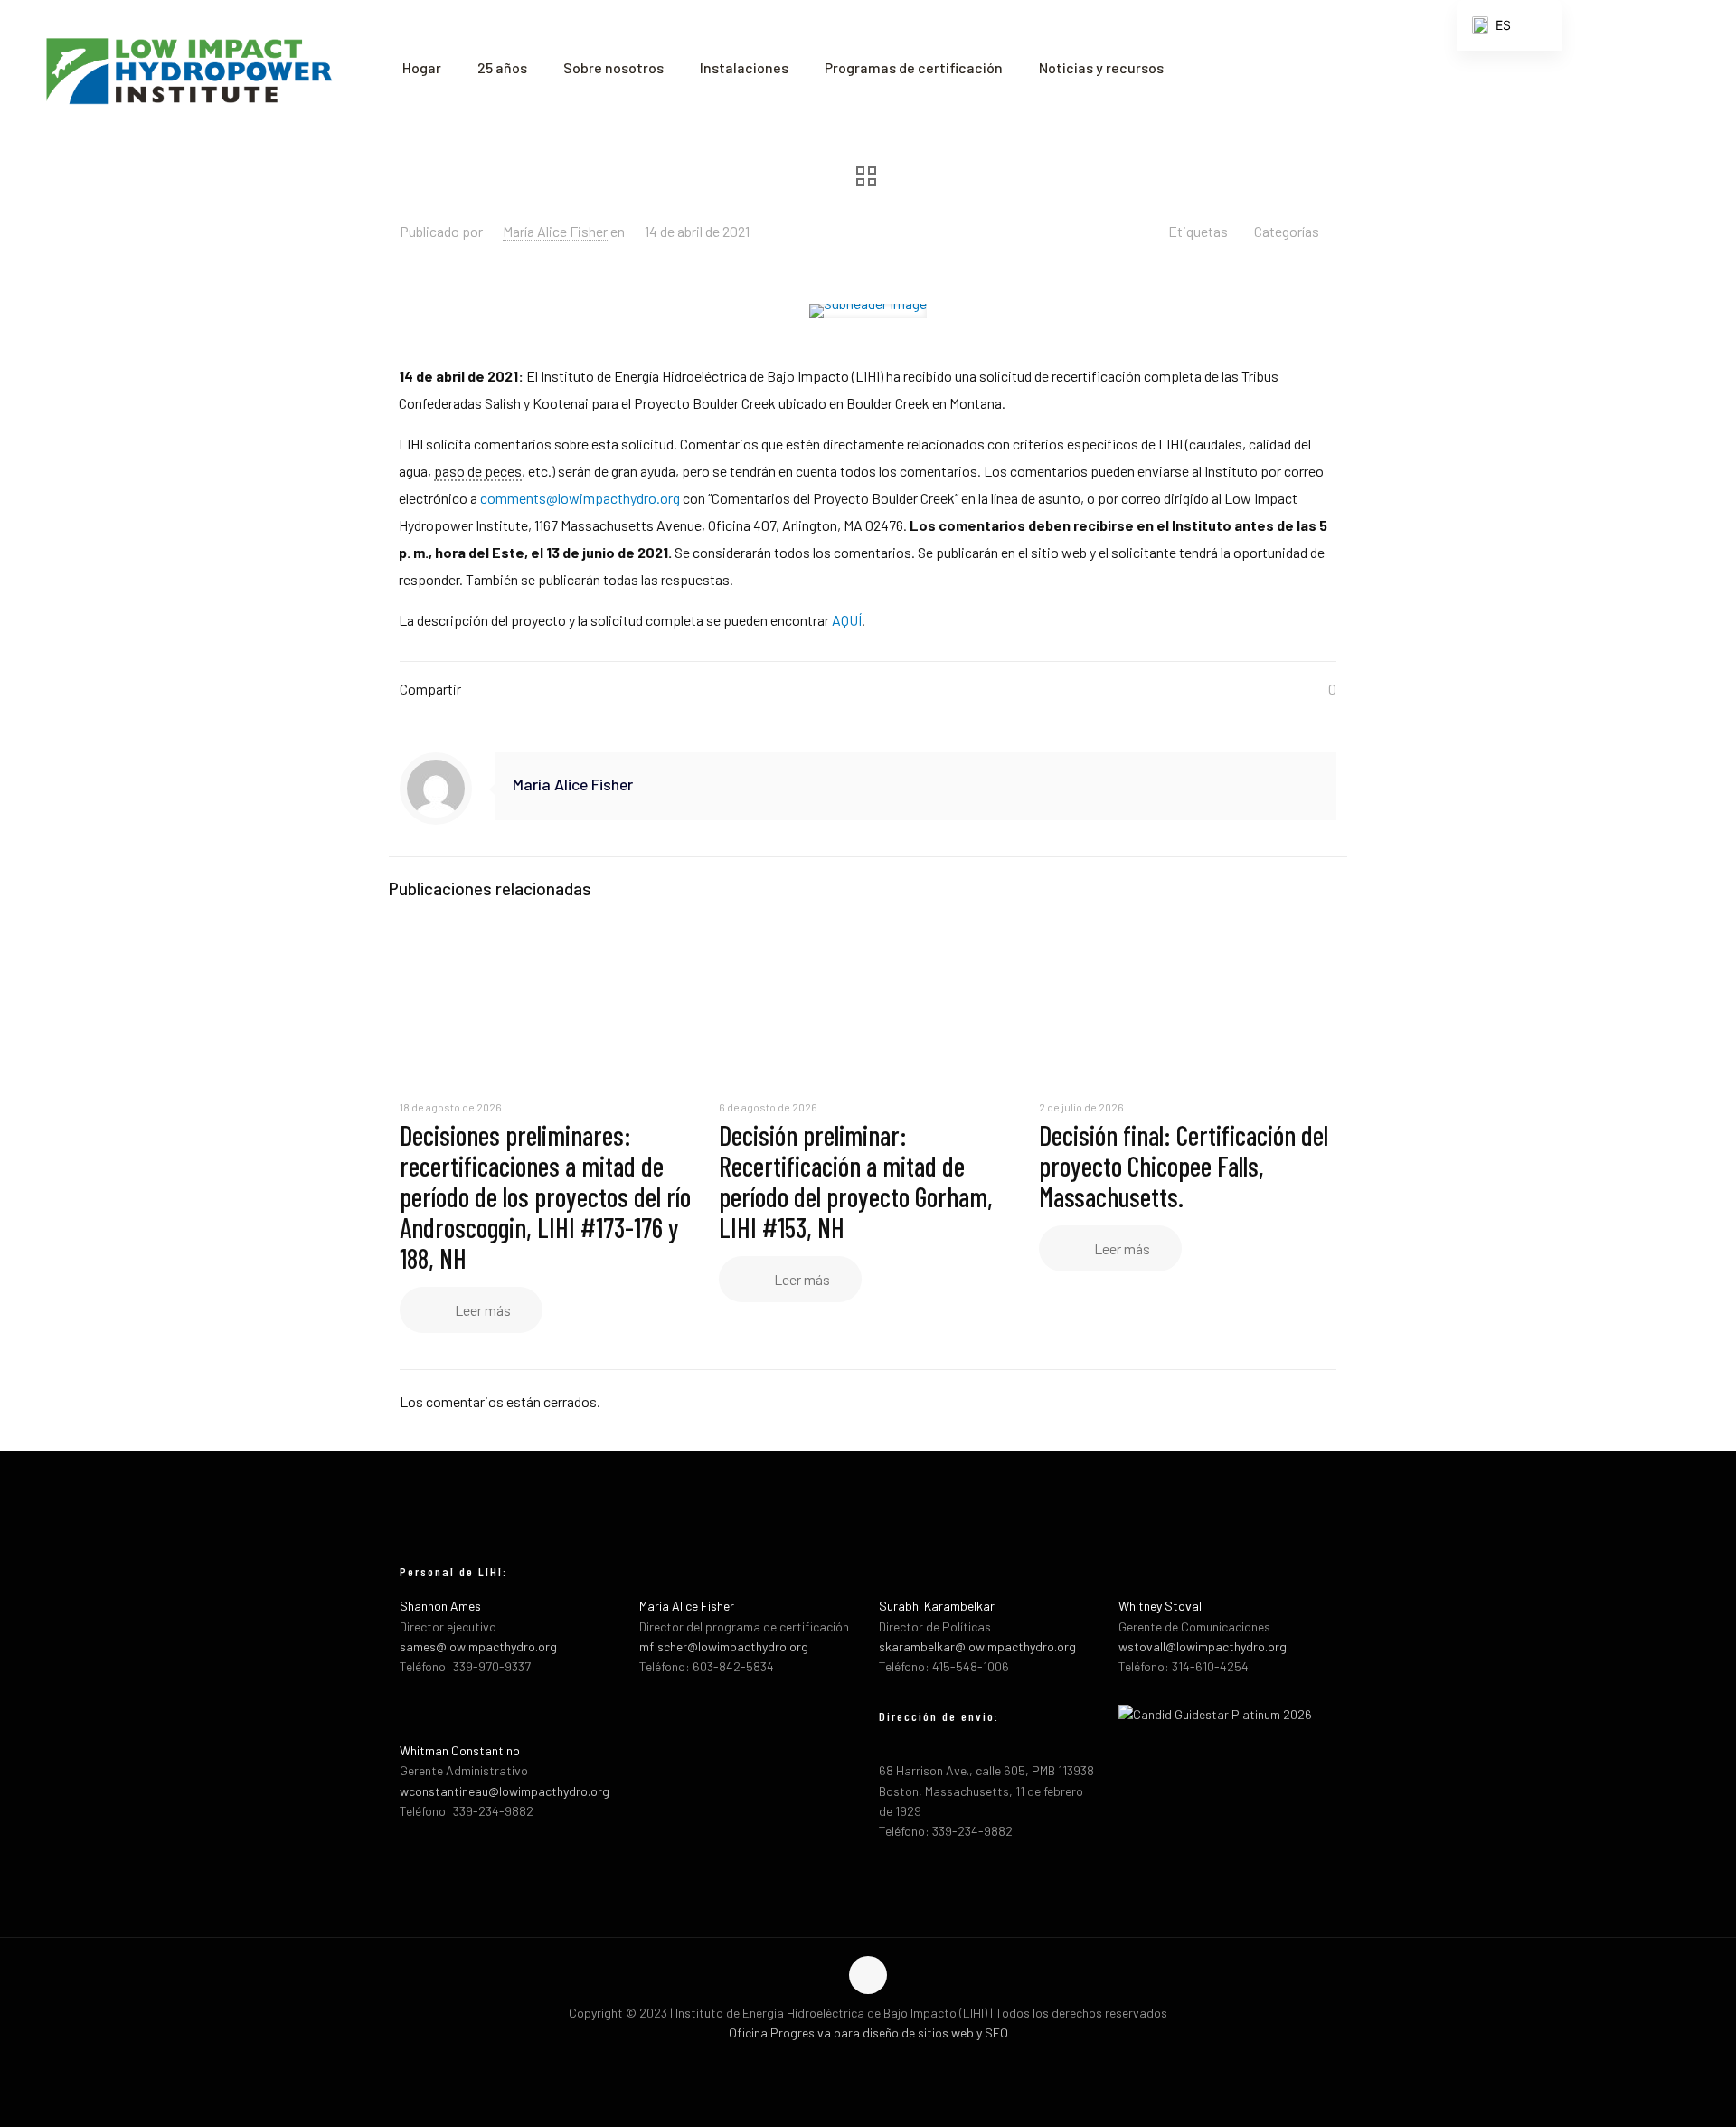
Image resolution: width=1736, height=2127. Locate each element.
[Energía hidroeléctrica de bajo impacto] (188, 68)
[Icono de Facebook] (849, 2061)
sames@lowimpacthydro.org (478, 1646)
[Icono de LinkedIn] (887, 2061)
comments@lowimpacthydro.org (580, 498)
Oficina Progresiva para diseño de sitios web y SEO (868, 2032)
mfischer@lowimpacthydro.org (724, 1646)
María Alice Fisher (555, 231)
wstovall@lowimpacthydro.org (1203, 1646)
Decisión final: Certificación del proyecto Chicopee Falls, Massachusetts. (1184, 1166)
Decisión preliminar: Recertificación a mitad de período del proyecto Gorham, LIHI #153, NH (856, 1181)
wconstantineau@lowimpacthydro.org (505, 1791)
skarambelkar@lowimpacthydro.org (977, 1646)
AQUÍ (847, 620)
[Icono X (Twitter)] (868, 2061)
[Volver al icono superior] (868, 1975)
